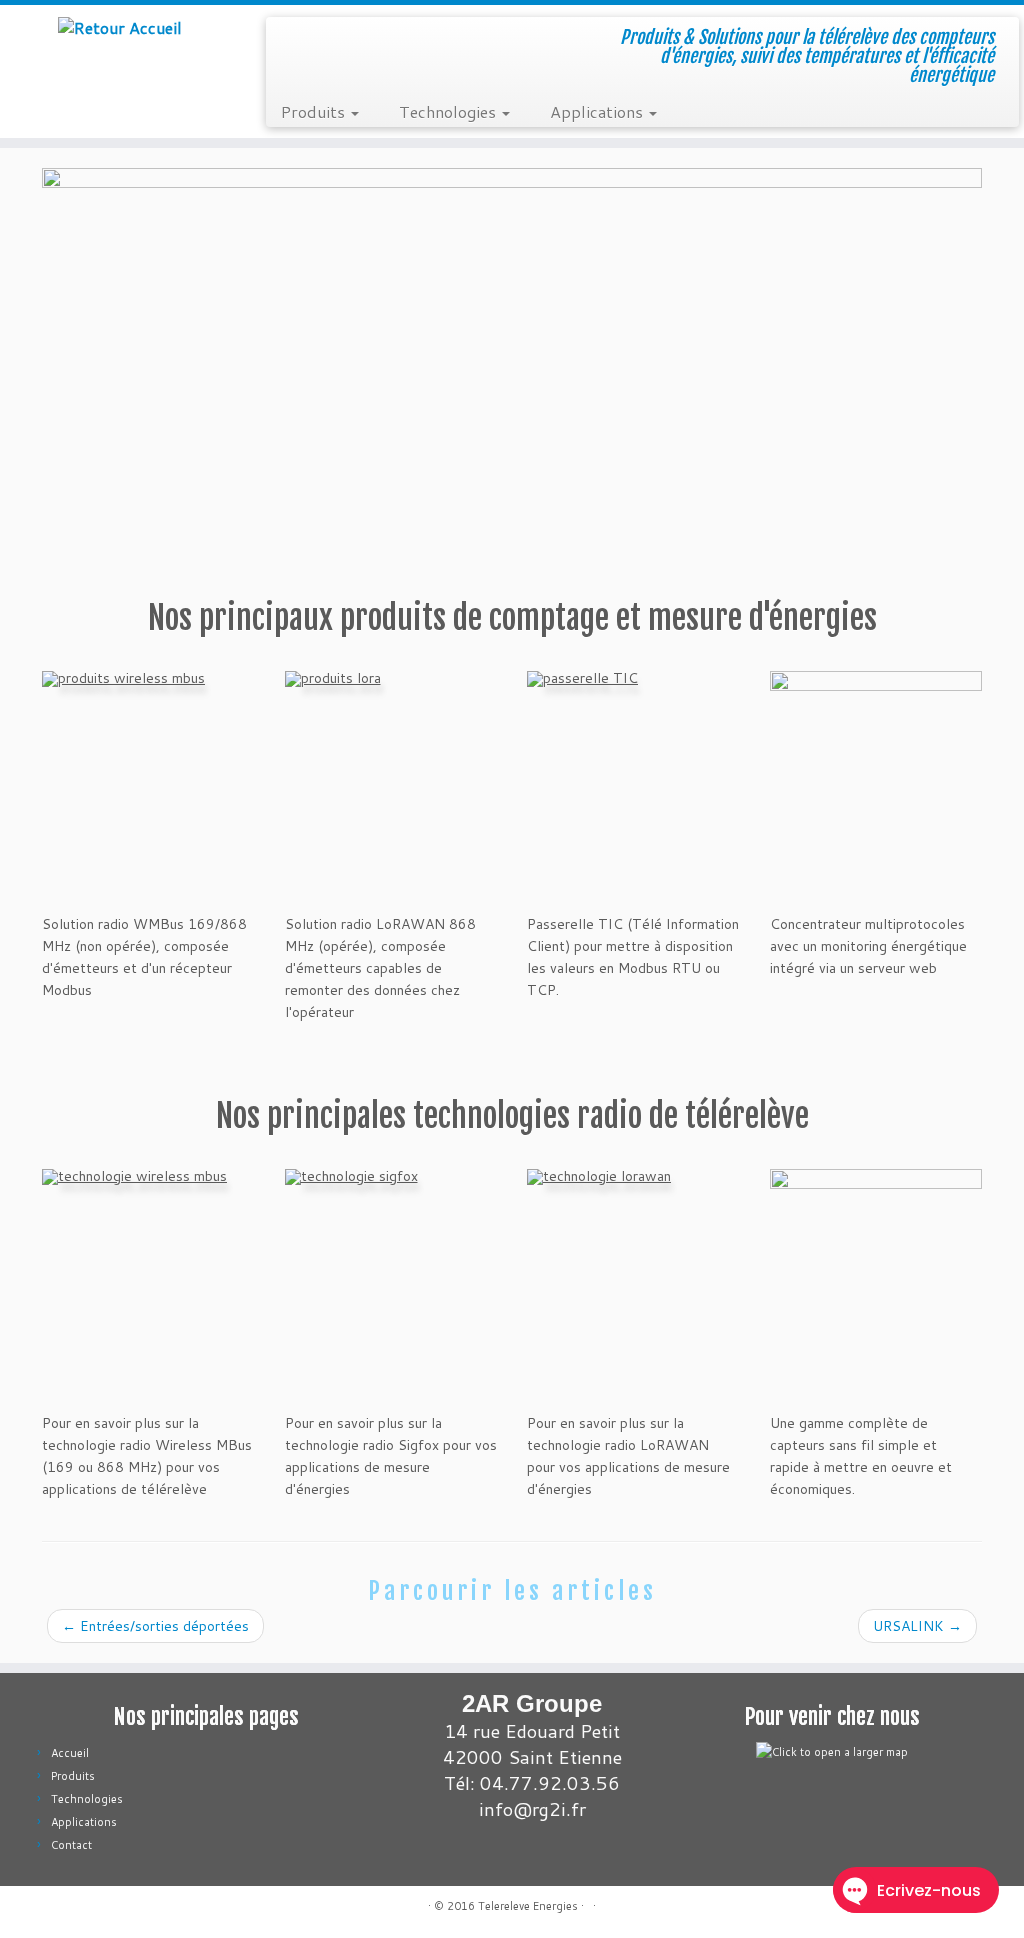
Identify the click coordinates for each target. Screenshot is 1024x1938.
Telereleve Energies (528, 1906)
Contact (71, 1845)
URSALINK (917, 1626)
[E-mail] (79, 1908)
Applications (598, 111)
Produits (315, 111)
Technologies (449, 111)
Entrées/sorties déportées (155, 1626)
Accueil (70, 1753)
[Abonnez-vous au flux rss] (54, 1908)
